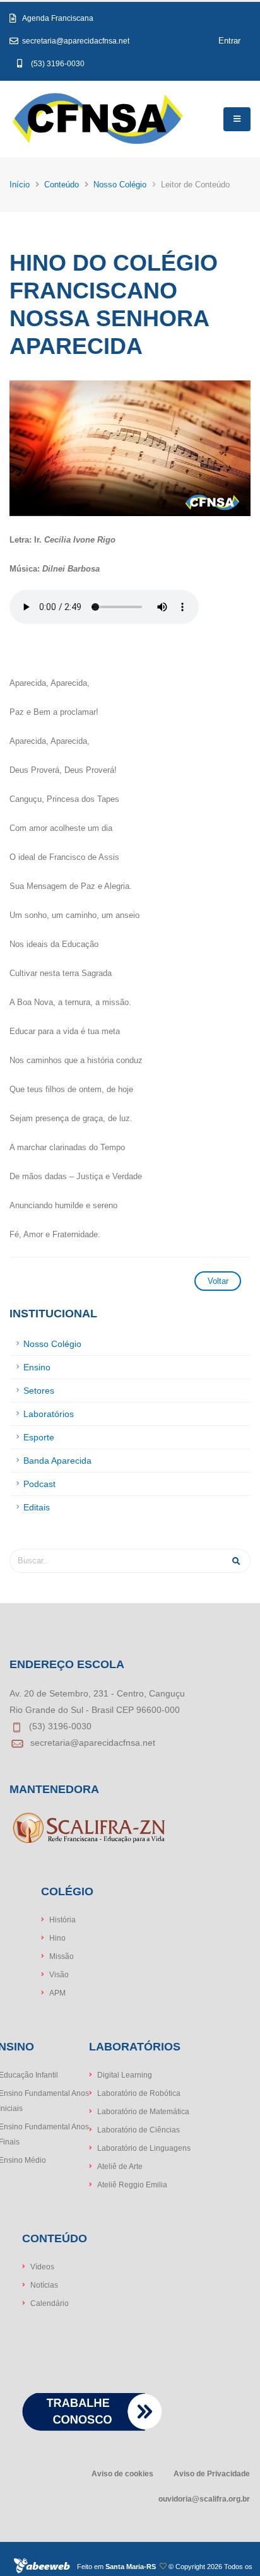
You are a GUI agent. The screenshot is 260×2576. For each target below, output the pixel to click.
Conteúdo (62, 185)
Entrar (229, 41)
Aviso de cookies (122, 2473)
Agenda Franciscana (63, 18)
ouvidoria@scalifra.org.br (204, 2499)
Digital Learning (125, 2075)
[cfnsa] (98, 119)
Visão (59, 1974)
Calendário (50, 2303)
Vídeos (42, 2267)
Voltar (218, 1281)
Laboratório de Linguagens (144, 2148)
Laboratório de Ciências (139, 2130)
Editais (37, 1507)
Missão (62, 1956)
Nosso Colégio (120, 185)
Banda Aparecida (57, 1461)
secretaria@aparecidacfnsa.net (75, 41)
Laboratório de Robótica (139, 2093)
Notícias (44, 2285)
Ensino (37, 1367)
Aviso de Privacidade (212, 2473)
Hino (57, 1938)
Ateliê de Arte (120, 2166)
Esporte (39, 1437)
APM (57, 1993)
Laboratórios (49, 1414)
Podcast (39, 1484)
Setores (39, 1391)
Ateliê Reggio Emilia (132, 2185)
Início (20, 185)
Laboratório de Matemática (143, 2111)
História (62, 1920)
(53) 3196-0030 (58, 63)
